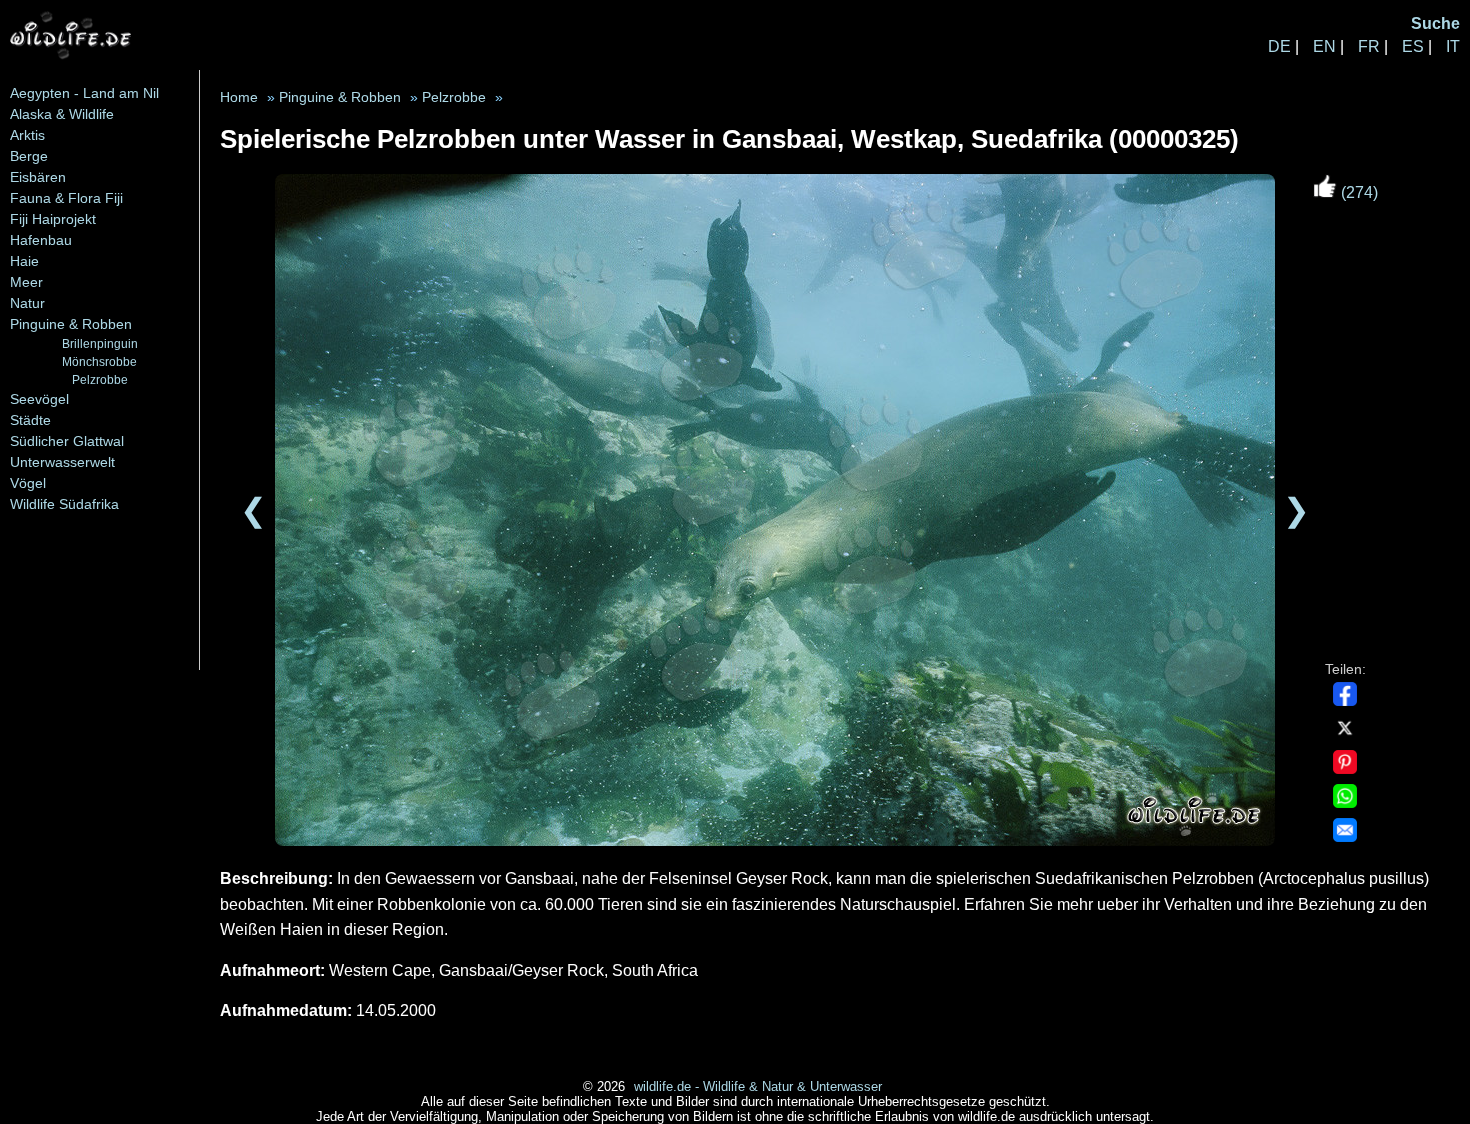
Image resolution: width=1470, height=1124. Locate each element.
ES (1413, 46)
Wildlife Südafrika (64, 504)
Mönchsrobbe (99, 361)
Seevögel (39, 399)
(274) (1357, 192)
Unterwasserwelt (62, 462)
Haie (24, 261)
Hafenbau (41, 240)
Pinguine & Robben (71, 324)
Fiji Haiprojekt (53, 219)
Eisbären (38, 177)
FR (1369, 46)
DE (1279, 46)
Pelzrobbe (100, 379)
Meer (26, 282)
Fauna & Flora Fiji (66, 198)
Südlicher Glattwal (67, 441)
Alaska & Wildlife (62, 114)
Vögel (28, 483)
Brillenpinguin (100, 343)
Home (239, 97)
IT (1453, 46)
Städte (30, 420)
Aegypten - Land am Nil (84, 93)
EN (1324, 46)
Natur (27, 303)
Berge (29, 156)
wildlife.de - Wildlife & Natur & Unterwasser (758, 1086)
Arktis (27, 135)
